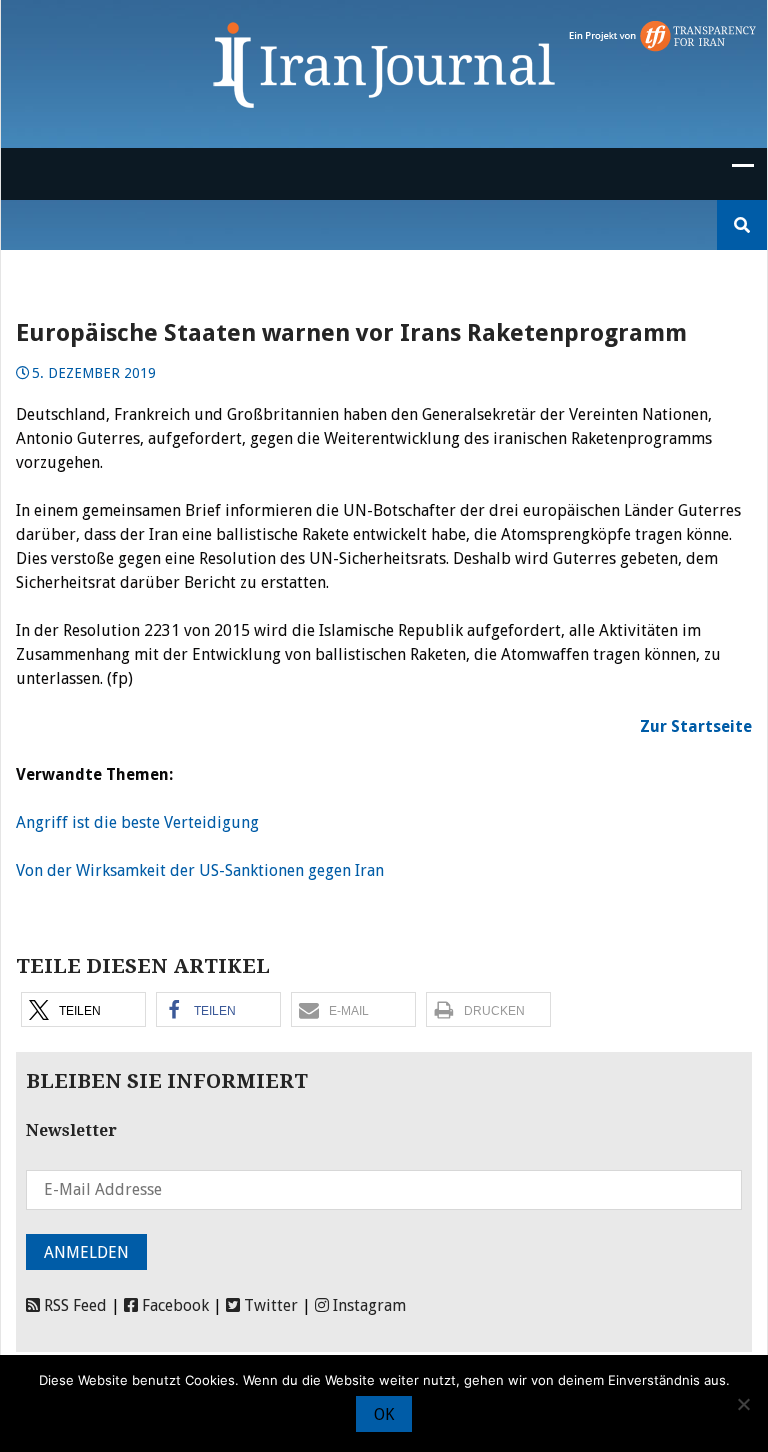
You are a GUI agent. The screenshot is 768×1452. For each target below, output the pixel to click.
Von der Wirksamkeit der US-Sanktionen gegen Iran (200, 870)
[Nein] (743, 1404)
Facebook (173, 1305)
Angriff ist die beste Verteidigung (137, 822)
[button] (83, 1009)
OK (384, 1414)
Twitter (269, 1305)
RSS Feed (73, 1305)
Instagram (367, 1305)
